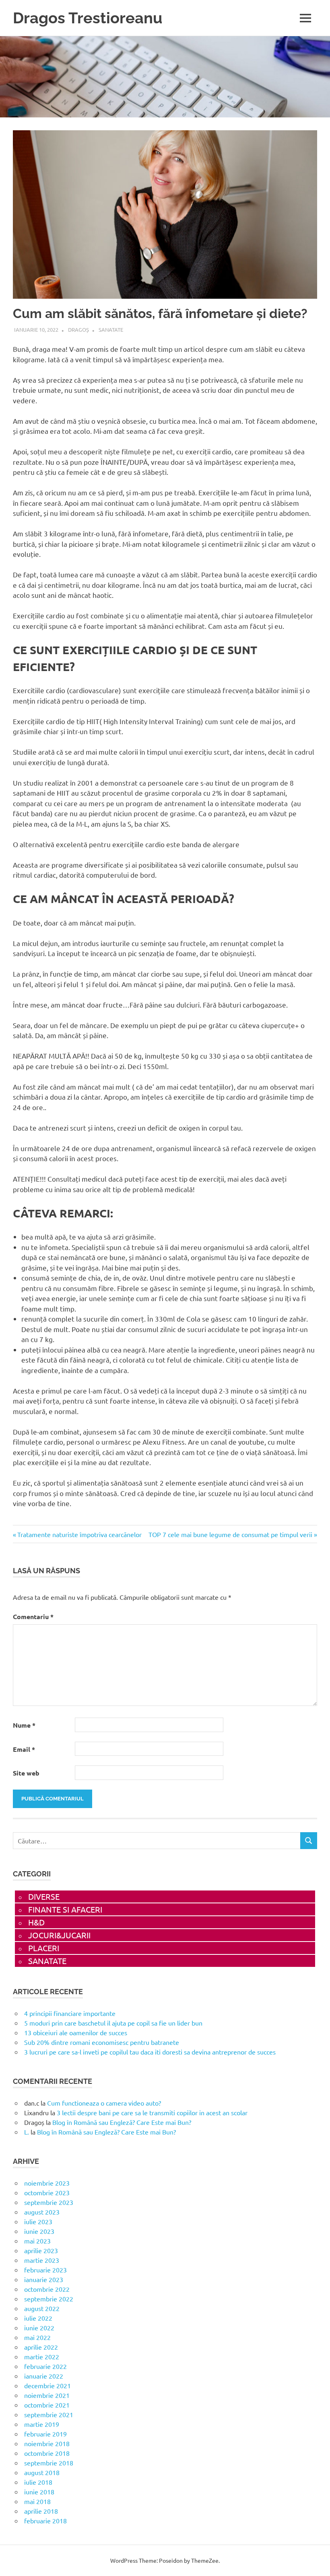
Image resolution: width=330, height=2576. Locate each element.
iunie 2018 (39, 2492)
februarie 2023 (45, 2270)
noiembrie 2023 (47, 2183)
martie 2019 (42, 2424)
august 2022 (42, 2308)
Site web (26, 1773)
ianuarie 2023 (44, 2279)
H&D (36, 1922)
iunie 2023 (39, 2231)
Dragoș (78, 329)
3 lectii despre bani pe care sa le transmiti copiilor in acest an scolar (152, 2112)
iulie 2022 (38, 2318)
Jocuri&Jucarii (59, 1935)
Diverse (44, 1896)
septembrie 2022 (49, 2299)
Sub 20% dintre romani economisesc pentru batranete (102, 2042)
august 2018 (42, 2472)
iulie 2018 (38, 2482)
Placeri (44, 1948)
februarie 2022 (45, 2366)
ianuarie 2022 (44, 2376)
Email (24, 1749)
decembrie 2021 (47, 2385)
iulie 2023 (38, 2221)
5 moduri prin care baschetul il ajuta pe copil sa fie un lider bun (113, 2023)
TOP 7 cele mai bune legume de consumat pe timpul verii (230, 1534)
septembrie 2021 (49, 2414)
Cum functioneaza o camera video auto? (104, 2103)
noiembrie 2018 (47, 2443)
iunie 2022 (39, 2328)
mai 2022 (37, 2337)
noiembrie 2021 (47, 2395)
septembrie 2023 (49, 2202)
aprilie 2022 (41, 2347)
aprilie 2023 (41, 2250)
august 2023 (42, 2212)
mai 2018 (37, 2501)
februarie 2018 (45, 2521)
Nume (24, 1725)
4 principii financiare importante (70, 2013)
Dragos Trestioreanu (88, 18)
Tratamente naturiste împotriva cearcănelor (79, 1534)
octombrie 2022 (47, 2289)
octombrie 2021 (47, 2405)
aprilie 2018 (41, 2511)
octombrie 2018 (47, 2453)
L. (27, 2132)
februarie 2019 (45, 2434)
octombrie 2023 (47, 2192)
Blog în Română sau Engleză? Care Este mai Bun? (122, 2122)
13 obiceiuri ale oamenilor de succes (76, 2032)
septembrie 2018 (49, 2463)
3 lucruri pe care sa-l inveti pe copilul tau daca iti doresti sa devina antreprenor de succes (150, 2052)
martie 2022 (42, 2356)
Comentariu (33, 1616)
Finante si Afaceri (65, 1909)
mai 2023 (37, 2241)
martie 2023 (42, 2260)
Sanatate (111, 329)
